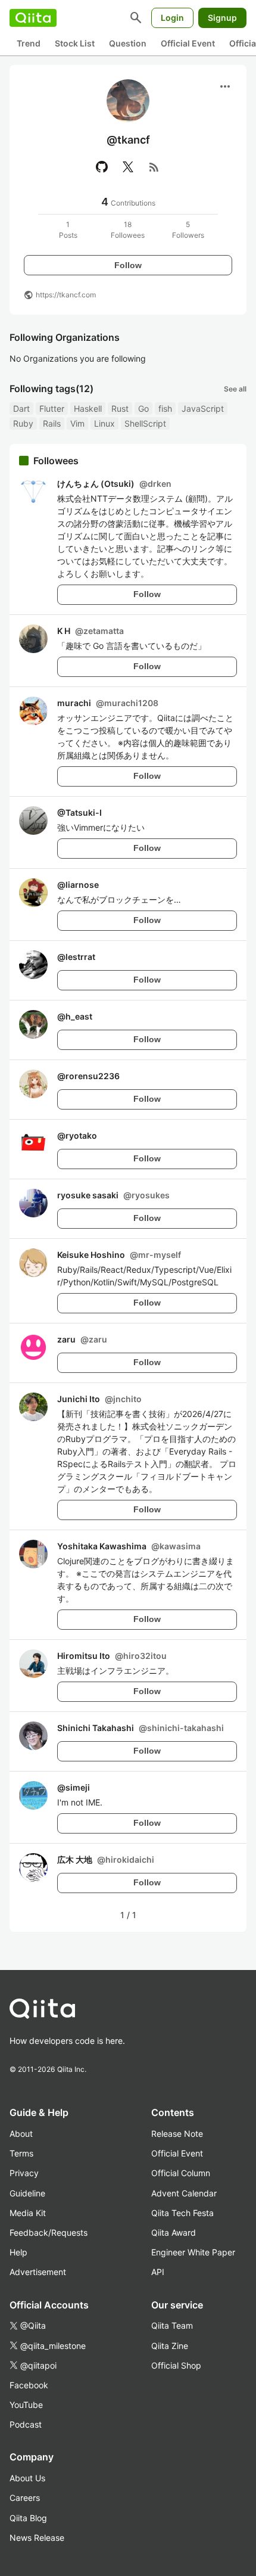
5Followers (188, 230)
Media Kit (28, 2213)
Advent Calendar (184, 2193)
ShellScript (145, 423)
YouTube (26, 2405)
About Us (27, 2478)
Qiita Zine (170, 2346)
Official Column (181, 2173)
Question (128, 43)
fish (165, 408)
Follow (128, 265)
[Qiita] (33, 18)
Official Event (188, 43)
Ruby (23, 423)
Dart (21, 408)
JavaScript (203, 408)
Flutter (52, 408)
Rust (120, 408)
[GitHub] (102, 167)
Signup (222, 18)
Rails (52, 423)
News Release (37, 2538)
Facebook (29, 2385)
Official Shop (176, 2365)
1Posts (68, 230)
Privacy (24, 2173)
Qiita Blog (28, 2518)
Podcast (26, 2424)
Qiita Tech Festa (182, 2213)
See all (235, 389)
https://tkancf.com (66, 295)
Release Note (177, 2134)
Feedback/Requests (49, 2232)
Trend (29, 43)
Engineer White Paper (193, 2252)
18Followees (128, 230)
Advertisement (38, 2272)
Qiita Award (174, 2232)
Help (18, 2252)
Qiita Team (172, 2325)
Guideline (27, 2193)
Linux (104, 423)
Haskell (88, 408)
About (21, 2134)
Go (143, 408)
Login (172, 18)
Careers (25, 2498)
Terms (21, 2153)
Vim (77, 423)
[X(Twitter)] (128, 167)
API (158, 2272)
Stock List (75, 43)
